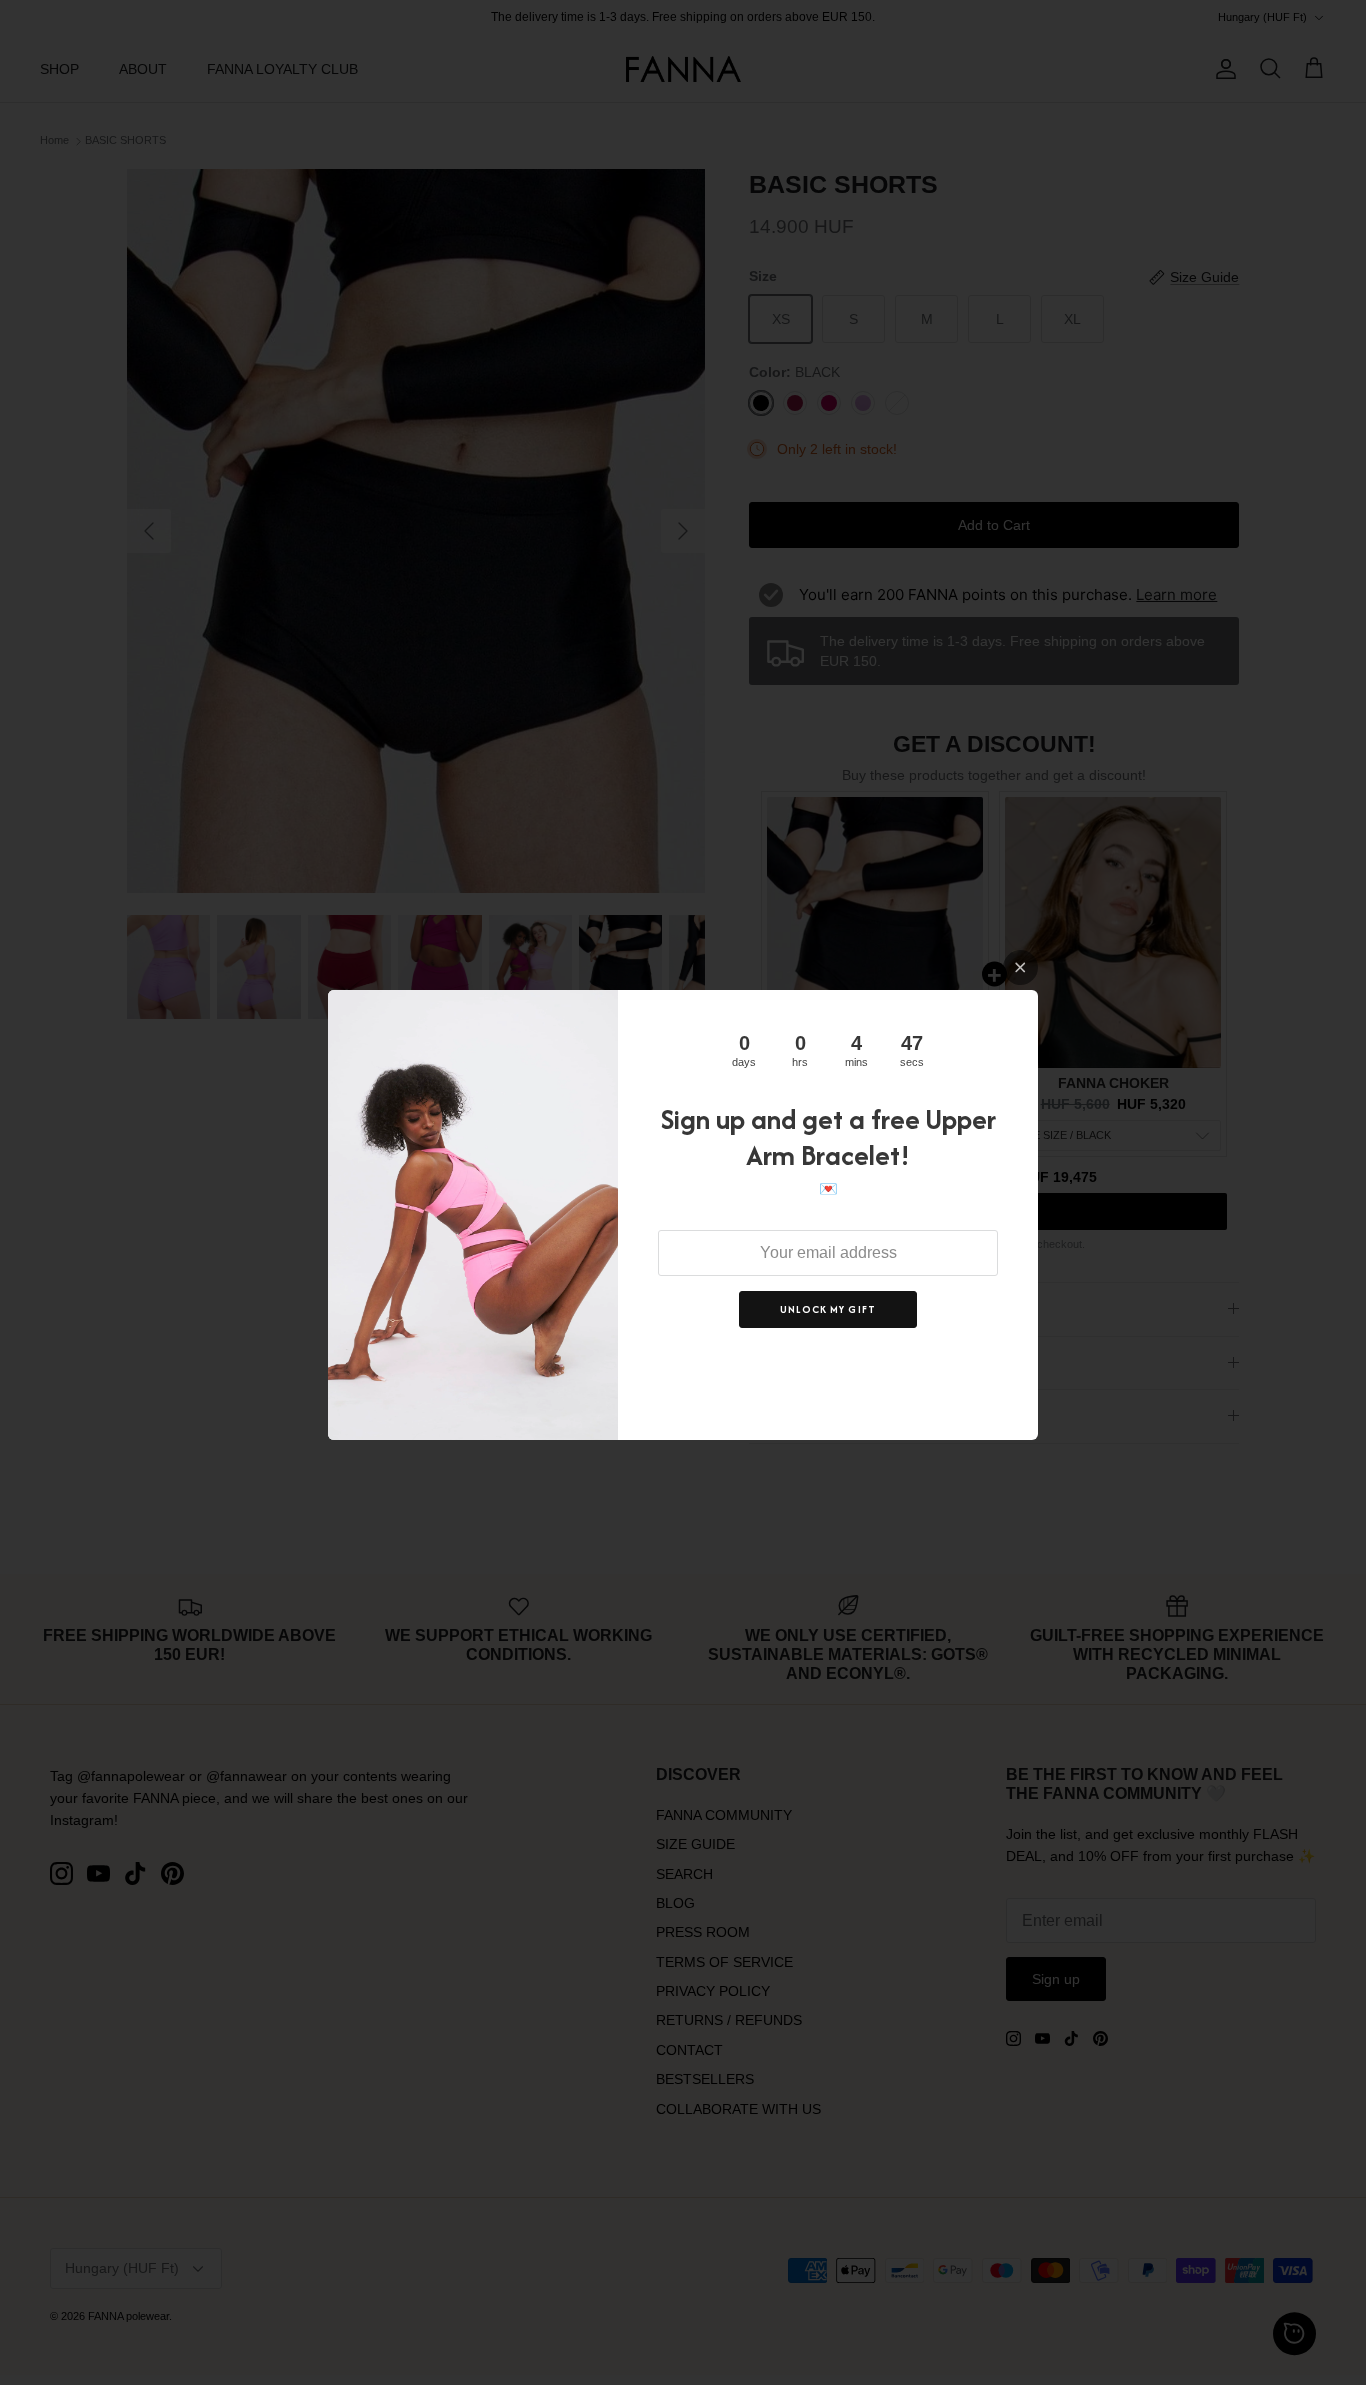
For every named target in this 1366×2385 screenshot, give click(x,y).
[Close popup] (1020, 967)
